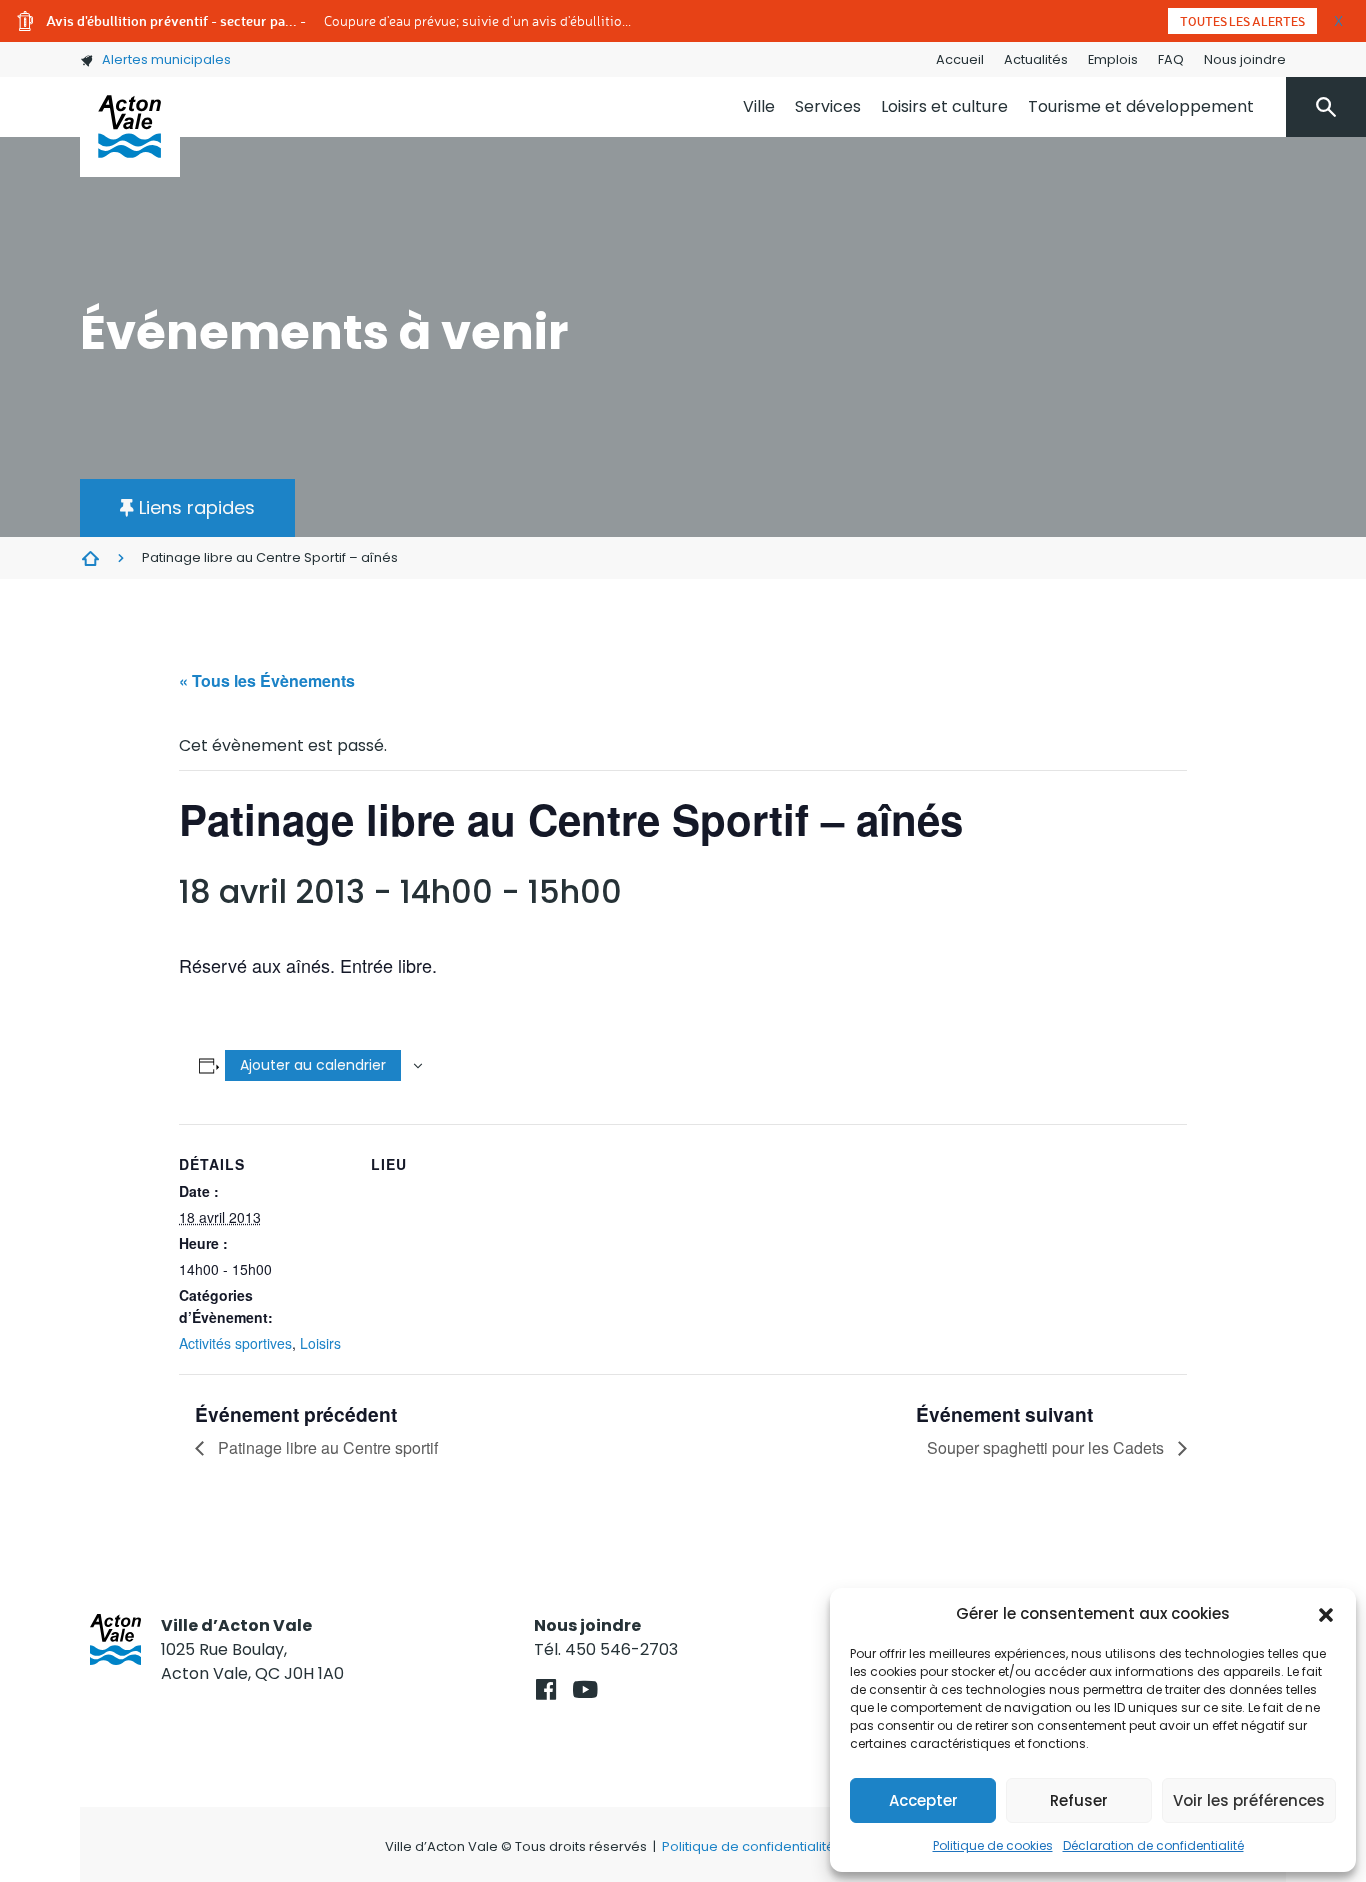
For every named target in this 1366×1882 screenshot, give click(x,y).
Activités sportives (235, 1343)
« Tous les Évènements (267, 680)
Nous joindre (1245, 59)
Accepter (923, 1800)
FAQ (1171, 59)
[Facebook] (545, 1689)
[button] (1326, 1614)
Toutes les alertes (1242, 21)
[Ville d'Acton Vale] (130, 127)
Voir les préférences (1249, 1800)
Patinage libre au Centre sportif (326, 1447)
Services (828, 106)
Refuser (1079, 1800)
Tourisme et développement (1141, 106)
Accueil (960, 59)
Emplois (1113, 59)
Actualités (1036, 59)
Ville (759, 106)
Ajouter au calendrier (313, 1065)
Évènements (90, 558)
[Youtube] (584, 1689)
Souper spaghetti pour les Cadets (1047, 1447)
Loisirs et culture (944, 106)
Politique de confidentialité (748, 1846)
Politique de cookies (993, 1845)
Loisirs (320, 1343)
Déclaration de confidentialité (1153, 1845)
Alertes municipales (166, 59)
